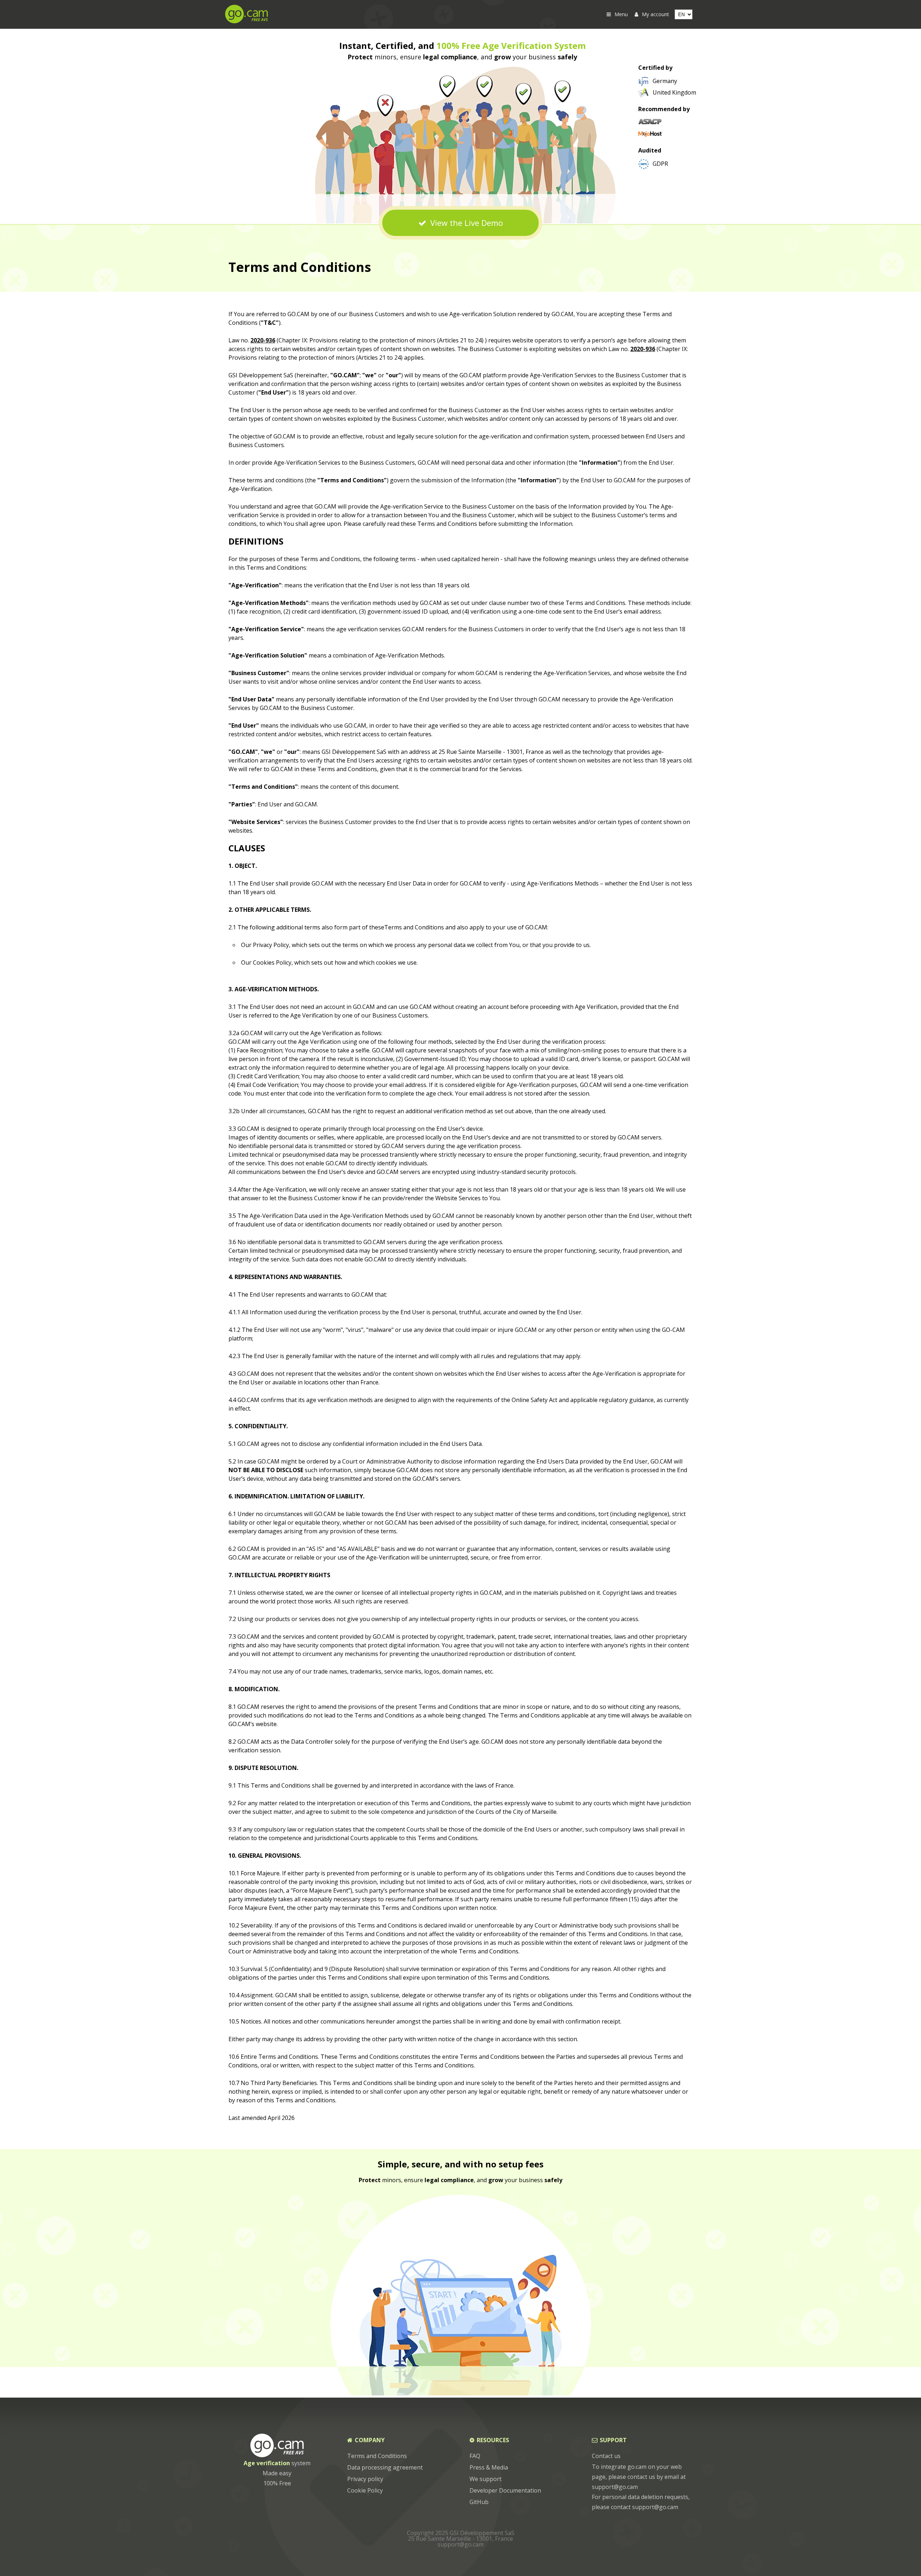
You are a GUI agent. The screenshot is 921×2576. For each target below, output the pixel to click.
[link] (658, 81)
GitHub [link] (479, 2502)
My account (655, 14)
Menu (621, 14)
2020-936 (263, 340)
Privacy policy (365, 2479)
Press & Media (489, 2467)
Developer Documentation (505, 2490)
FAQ (475, 2456)
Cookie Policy (365, 2490)
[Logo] (246, 21)
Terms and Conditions (377, 2456)
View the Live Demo (466, 223)
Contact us (606, 2456)
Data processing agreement (385, 2467)
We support (486, 2479)
